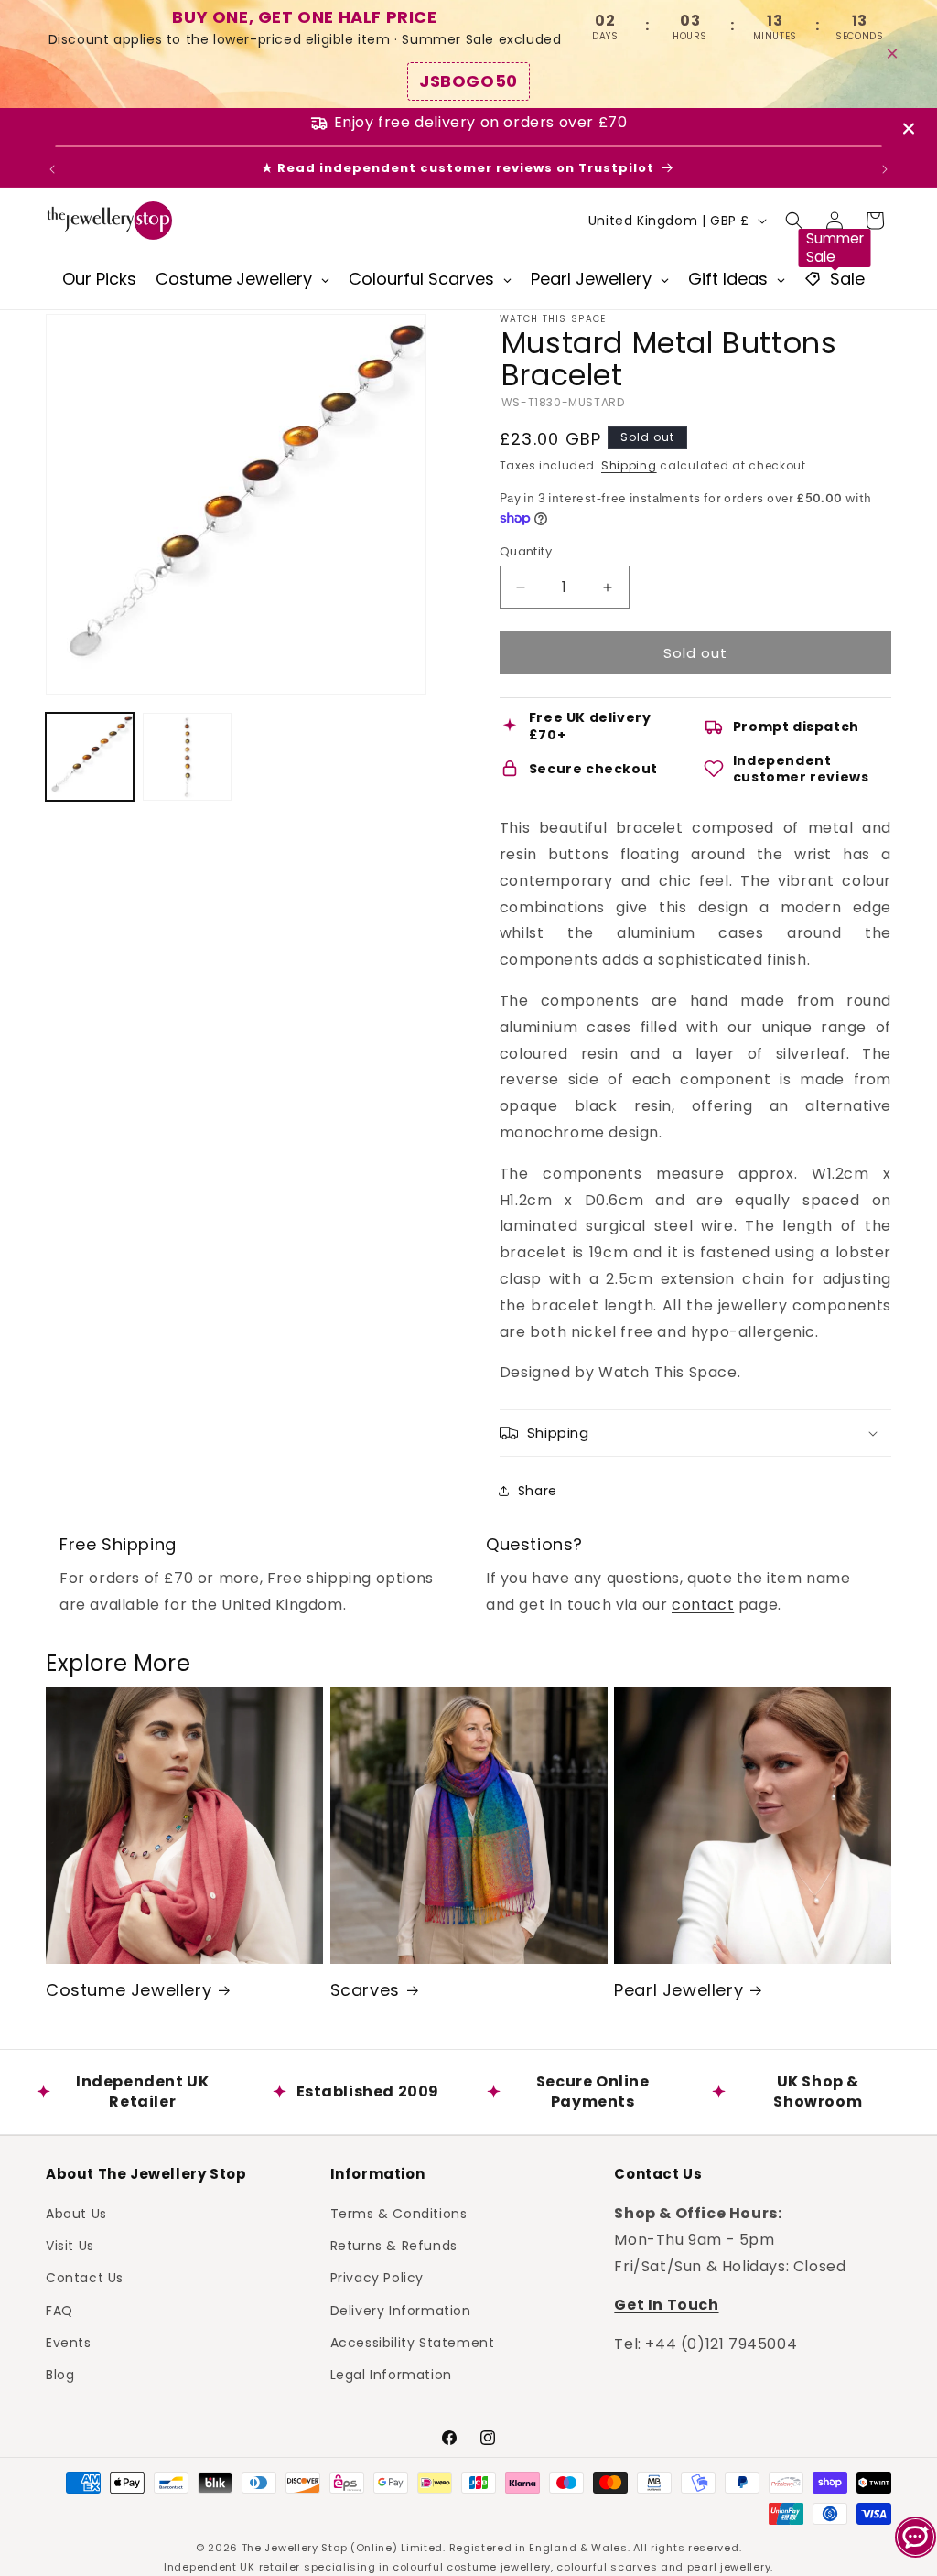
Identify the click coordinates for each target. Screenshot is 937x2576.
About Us (76, 2214)
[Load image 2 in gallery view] (187, 757)
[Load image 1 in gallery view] (90, 757)
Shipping (629, 465)
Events (69, 2343)
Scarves (365, 1990)
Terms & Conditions (399, 2214)
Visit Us (70, 2246)
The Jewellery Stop (295, 2548)
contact (703, 1605)
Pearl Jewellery (679, 1990)
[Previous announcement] (52, 169)
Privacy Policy (377, 2278)
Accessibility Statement (413, 2343)
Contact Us (85, 2278)
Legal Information (391, 2375)
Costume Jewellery (129, 1990)
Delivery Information (401, 2311)
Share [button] (538, 1491)
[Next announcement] (885, 169)
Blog (60, 2375)
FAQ (59, 2311)
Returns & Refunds (394, 2246)
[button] (794, 221)
